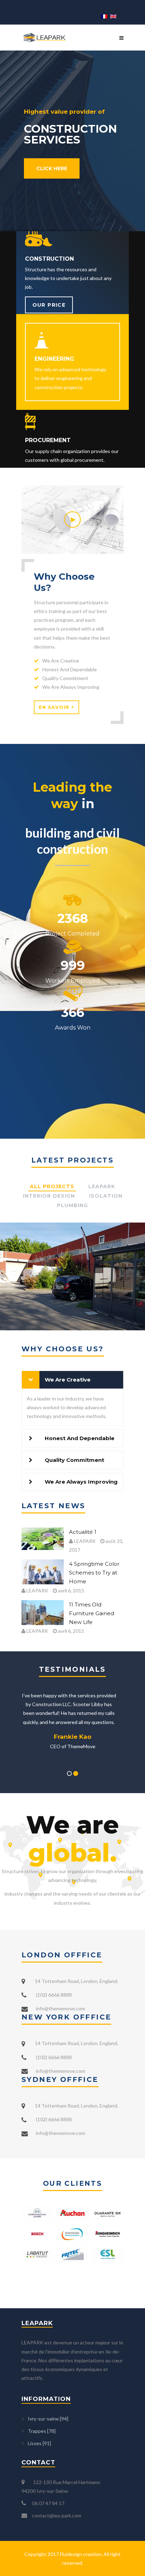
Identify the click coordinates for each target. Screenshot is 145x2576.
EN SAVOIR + (56, 707)
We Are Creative (68, 1380)
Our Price (49, 305)
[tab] (72, 1380)
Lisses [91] (39, 2443)
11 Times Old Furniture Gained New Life (92, 1613)
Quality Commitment (74, 1460)
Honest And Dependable (80, 1438)
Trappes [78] (42, 2431)
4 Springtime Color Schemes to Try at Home (94, 1573)
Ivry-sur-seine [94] (48, 2419)
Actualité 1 (83, 1532)
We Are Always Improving (81, 1482)
